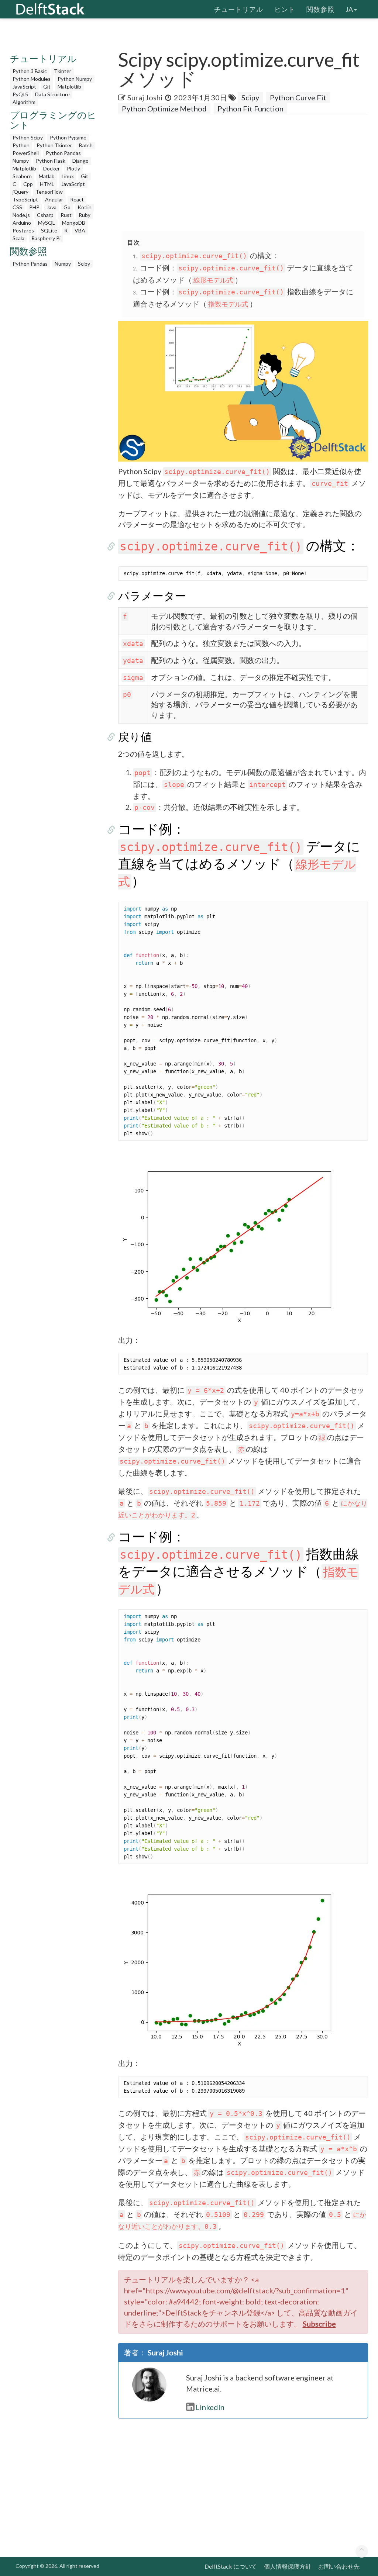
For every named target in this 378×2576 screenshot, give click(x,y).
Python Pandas (63, 153)
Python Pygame (68, 137)
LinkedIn (210, 2407)
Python (21, 145)
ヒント (285, 9)
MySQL (47, 223)
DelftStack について (231, 2566)
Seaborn (22, 176)
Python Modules (32, 79)
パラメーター (152, 595)
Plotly (73, 168)
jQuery (20, 192)
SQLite (49, 230)
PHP (34, 207)
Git (47, 87)
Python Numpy (75, 79)
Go (67, 207)
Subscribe (319, 2324)
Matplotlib (69, 87)
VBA (80, 230)
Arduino (22, 223)
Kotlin (85, 207)
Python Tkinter (54, 145)
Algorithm (24, 102)
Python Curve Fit (298, 97)
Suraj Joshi (145, 97)
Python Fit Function (250, 108)
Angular (54, 199)
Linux (68, 176)
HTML (47, 184)
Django (80, 161)
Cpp (28, 184)
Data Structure (52, 94)
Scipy (84, 264)
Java (51, 207)
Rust (66, 215)
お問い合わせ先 (339, 2566)
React (77, 199)
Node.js (21, 215)
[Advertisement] (248, 173)
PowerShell (26, 153)
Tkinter (63, 71)
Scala (18, 238)
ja (349, 9)
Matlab (47, 176)
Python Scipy (28, 137)
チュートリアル (239, 9)
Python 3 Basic (30, 71)
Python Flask (51, 161)
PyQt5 (20, 94)
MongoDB (74, 223)
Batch (86, 145)
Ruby (85, 215)
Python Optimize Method (164, 108)
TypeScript (25, 199)
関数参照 (320, 9)
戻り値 (135, 736)
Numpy (21, 161)
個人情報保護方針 (288, 2566)
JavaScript (24, 87)
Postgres (23, 230)
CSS (17, 207)
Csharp (45, 215)
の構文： (210, 255)
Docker (51, 168)
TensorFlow (49, 192)
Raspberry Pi (46, 238)
